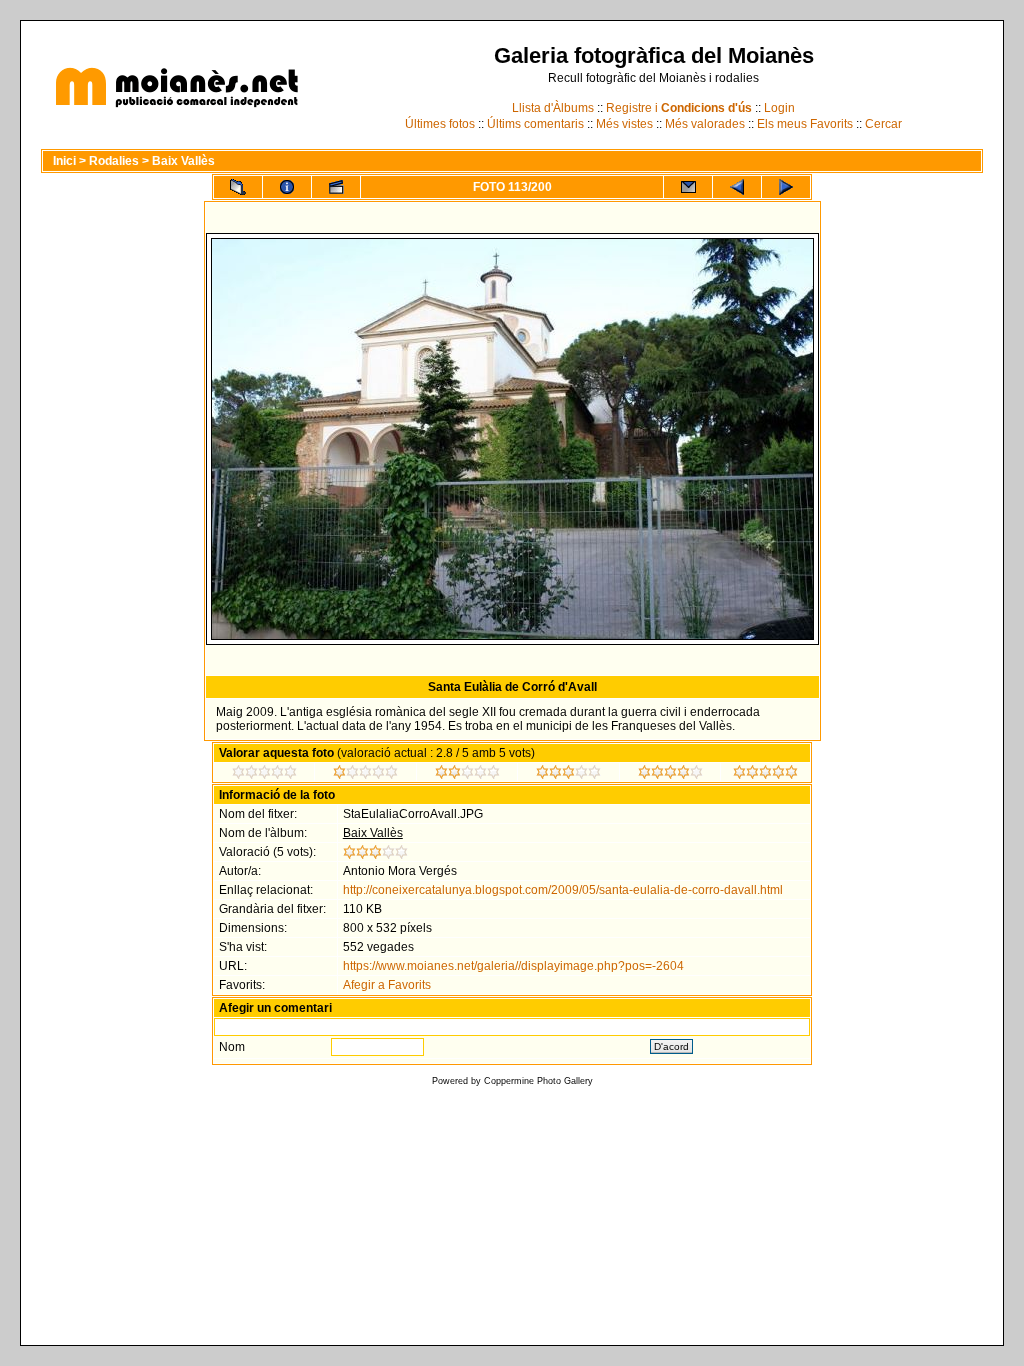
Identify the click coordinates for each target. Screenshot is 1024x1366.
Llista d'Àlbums (553, 108)
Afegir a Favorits (387, 985)
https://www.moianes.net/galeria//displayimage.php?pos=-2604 (513, 966)
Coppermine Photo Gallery (538, 1081)
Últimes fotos (440, 124)
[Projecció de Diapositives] (336, 187)
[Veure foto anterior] (737, 187)
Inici (64, 161)
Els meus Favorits (805, 124)
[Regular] (365, 775)
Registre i (679, 108)
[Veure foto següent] (786, 187)
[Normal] (467, 775)
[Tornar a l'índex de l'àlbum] (238, 187)
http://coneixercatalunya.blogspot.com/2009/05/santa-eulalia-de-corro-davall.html (563, 890)
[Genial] (765, 775)
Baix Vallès (183, 161)
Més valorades (705, 124)
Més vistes (624, 124)
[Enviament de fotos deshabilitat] (688, 187)
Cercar (883, 124)
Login (779, 108)
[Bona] (568, 775)
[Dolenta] (264, 775)
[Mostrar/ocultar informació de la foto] (287, 187)
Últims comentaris (535, 124)
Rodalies (114, 161)
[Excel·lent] (670, 775)
